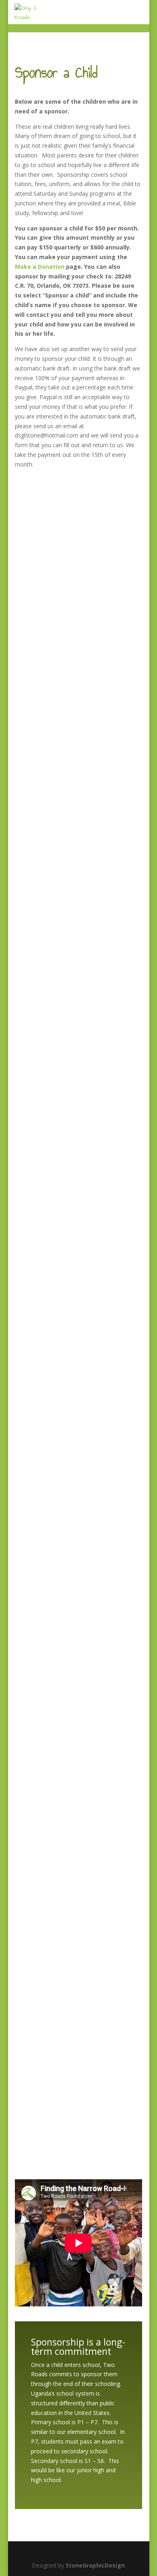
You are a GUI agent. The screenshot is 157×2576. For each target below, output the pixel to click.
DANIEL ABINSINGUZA (57, 747)
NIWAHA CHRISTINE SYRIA (63, 1951)
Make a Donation (40, 267)
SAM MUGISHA (45, 867)
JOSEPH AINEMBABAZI (57, 627)
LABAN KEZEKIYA (49, 506)
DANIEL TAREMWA (52, 1108)
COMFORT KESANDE (54, 2072)
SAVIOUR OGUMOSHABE (60, 1590)
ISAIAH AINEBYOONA (55, 1710)
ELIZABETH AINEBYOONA (62, 1349)
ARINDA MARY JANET (55, 1831)
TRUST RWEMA (46, 1469)
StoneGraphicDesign (95, 2565)
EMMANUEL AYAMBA (55, 988)
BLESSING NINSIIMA (54, 1229)
